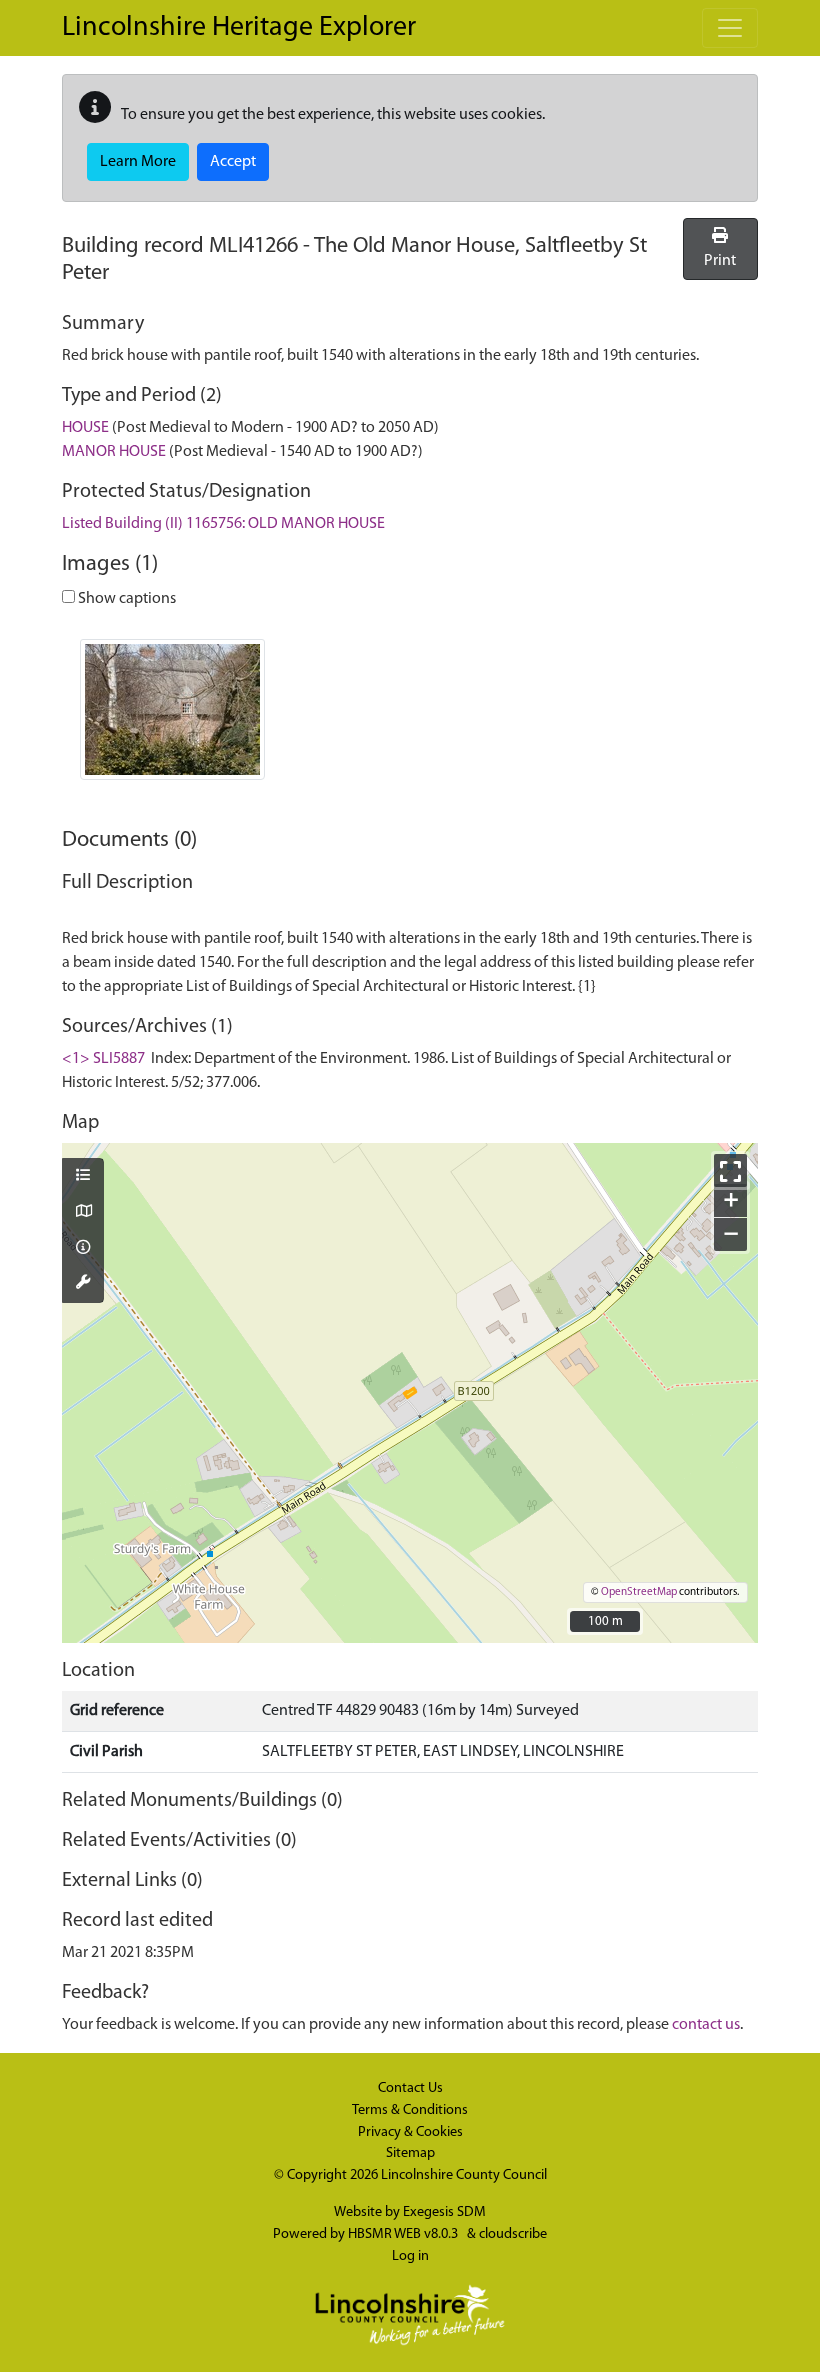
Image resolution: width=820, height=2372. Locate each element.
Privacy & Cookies (410, 2132)
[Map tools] (83, 1284)
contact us (706, 2025)
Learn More (138, 162)
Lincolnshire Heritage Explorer (239, 28)
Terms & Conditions (410, 2110)
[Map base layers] (83, 1213)
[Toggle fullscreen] (730, 1170)
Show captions (125, 599)
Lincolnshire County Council (464, 2175)
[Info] (83, 1249)
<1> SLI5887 (103, 1059)
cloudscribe (513, 2234)
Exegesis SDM (444, 2212)
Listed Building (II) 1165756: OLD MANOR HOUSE (223, 524)
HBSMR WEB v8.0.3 (404, 2234)
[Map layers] (83, 1177)
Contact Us (410, 2088)
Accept (233, 162)
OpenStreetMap (639, 1592)
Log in (410, 2256)
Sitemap (410, 2153)
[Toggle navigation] (730, 28)
